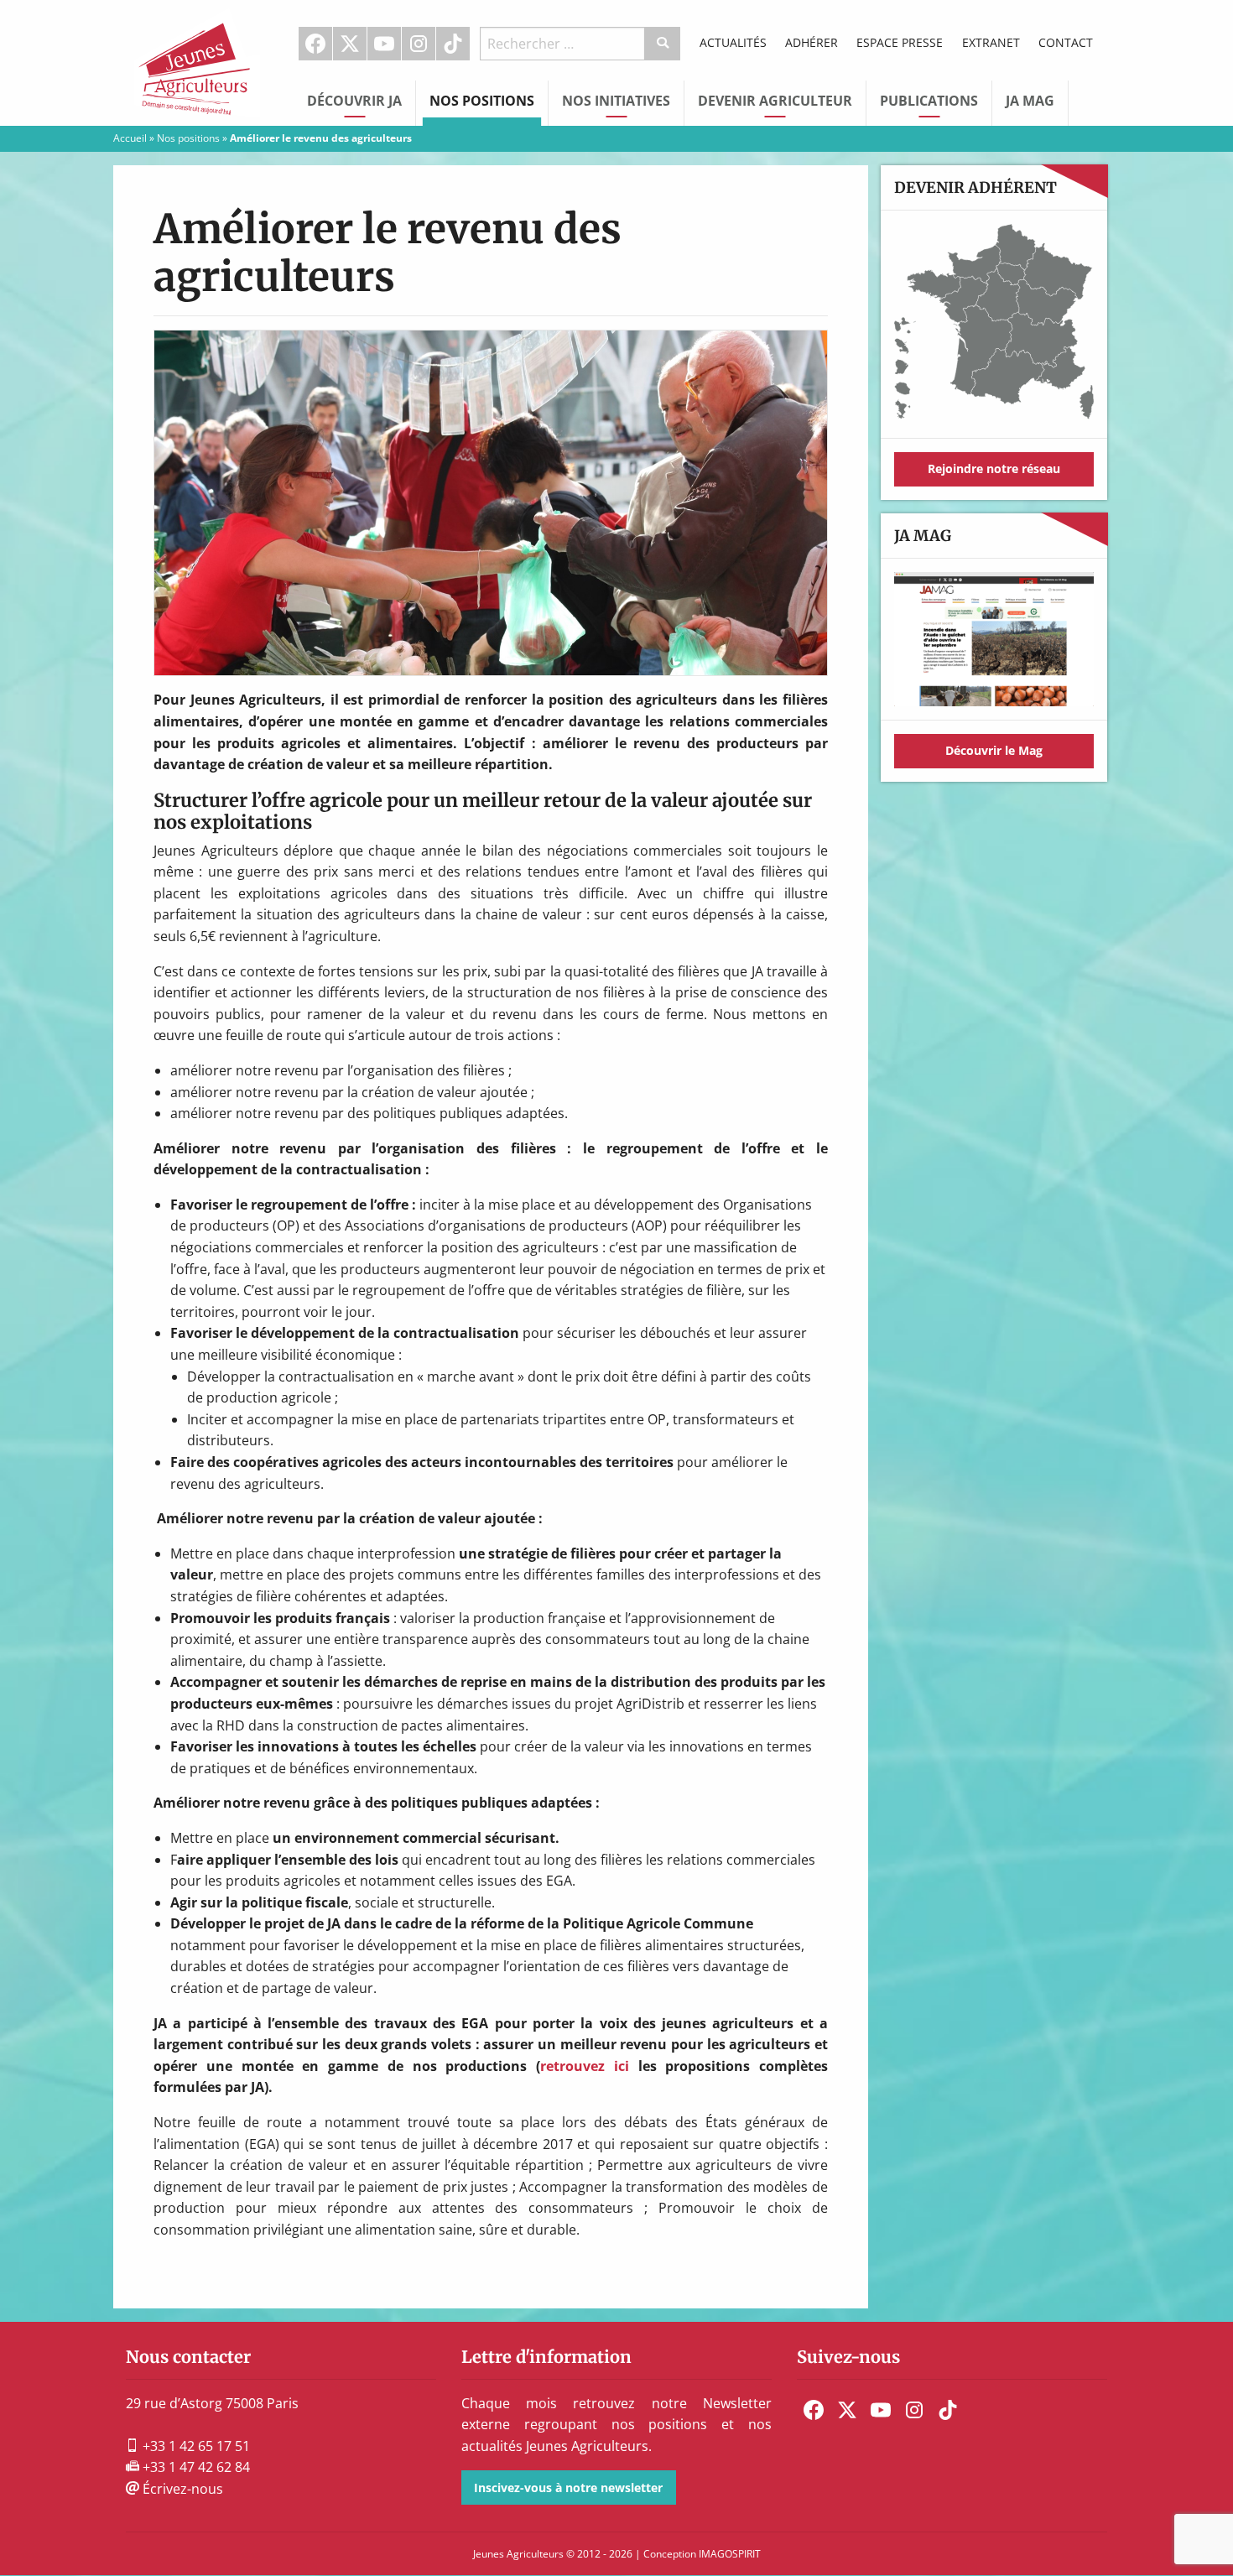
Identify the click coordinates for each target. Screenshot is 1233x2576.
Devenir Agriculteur (775, 101)
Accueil (130, 138)
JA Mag (1030, 101)
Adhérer (812, 42)
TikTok (453, 44)
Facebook (315, 44)
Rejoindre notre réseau (994, 468)
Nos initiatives (616, 101)
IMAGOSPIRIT (730, 2554)
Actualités (733, 42)
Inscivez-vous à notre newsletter (568, 2488)
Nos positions (188, 138)
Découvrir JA (354, 101)
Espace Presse (900, 42)
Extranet (991, 42)
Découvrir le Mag (994, 750)
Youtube (384, 44)
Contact (1066, 42)
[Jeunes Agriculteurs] (197, 61)
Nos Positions (482, 101)
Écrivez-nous (181, 2489)
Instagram (419, 44)
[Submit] (663, 44)
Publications (929, 101)
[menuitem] (316, 44)
